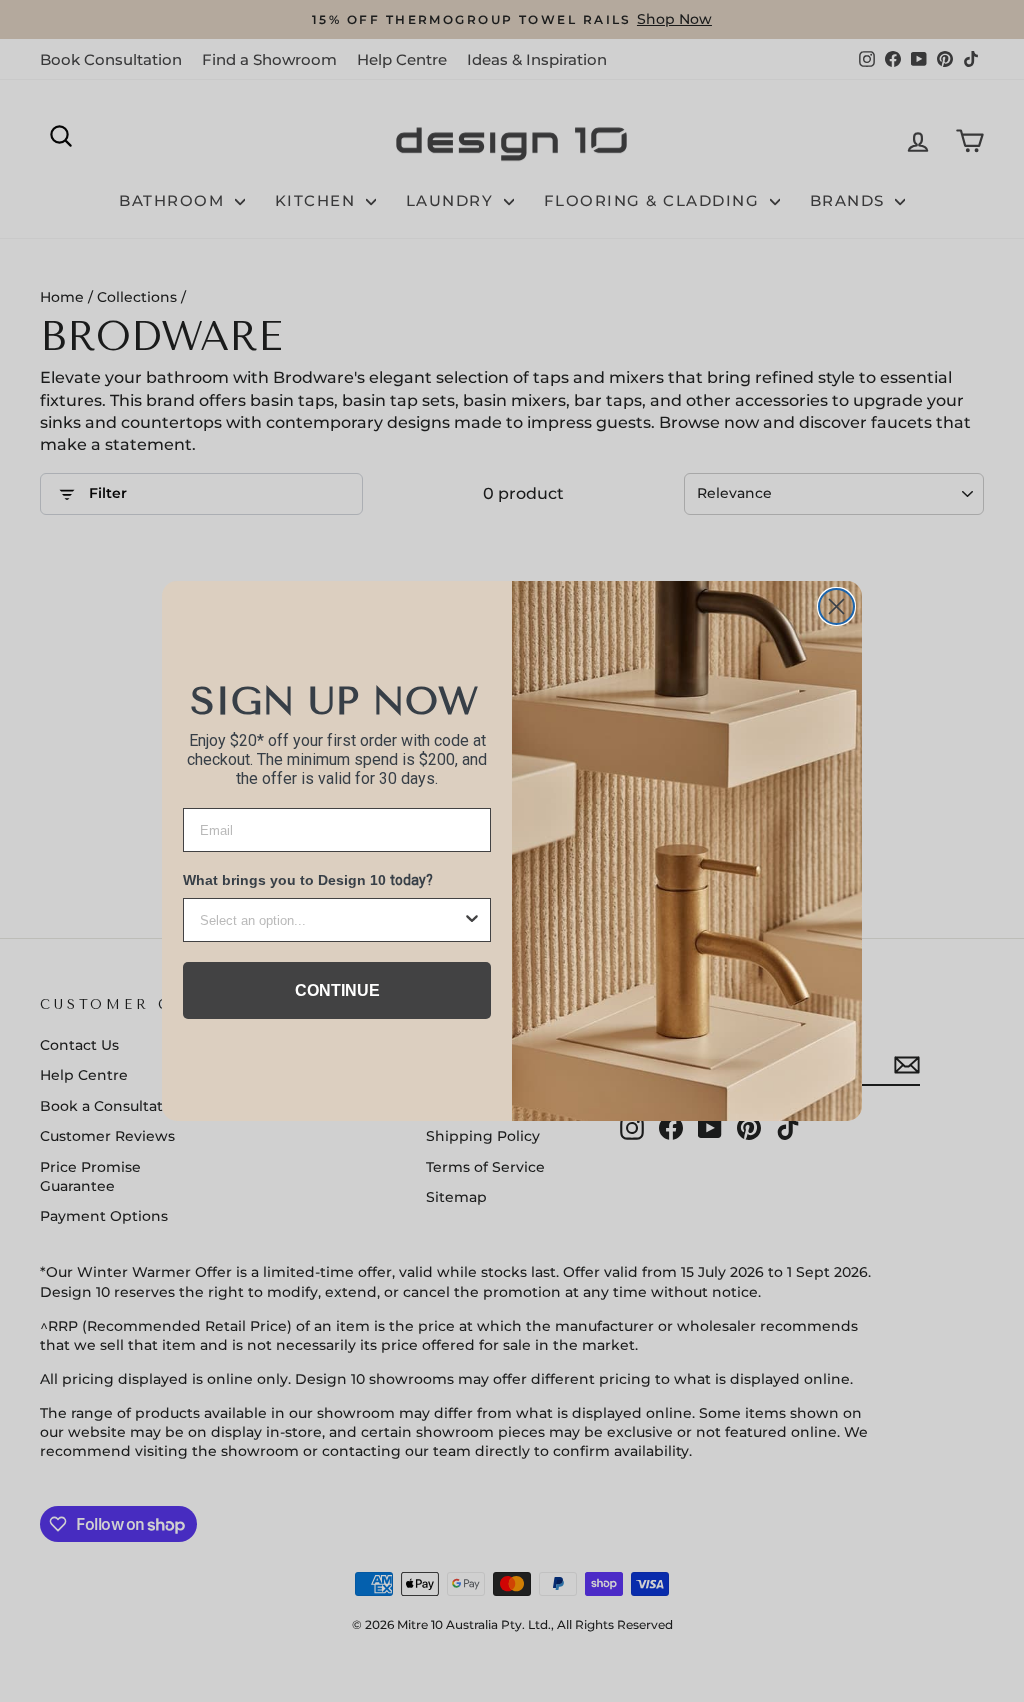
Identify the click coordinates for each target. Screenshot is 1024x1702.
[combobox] (331, 920)
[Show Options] (472, 920)
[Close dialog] (836, 606)
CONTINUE (337, 990)
